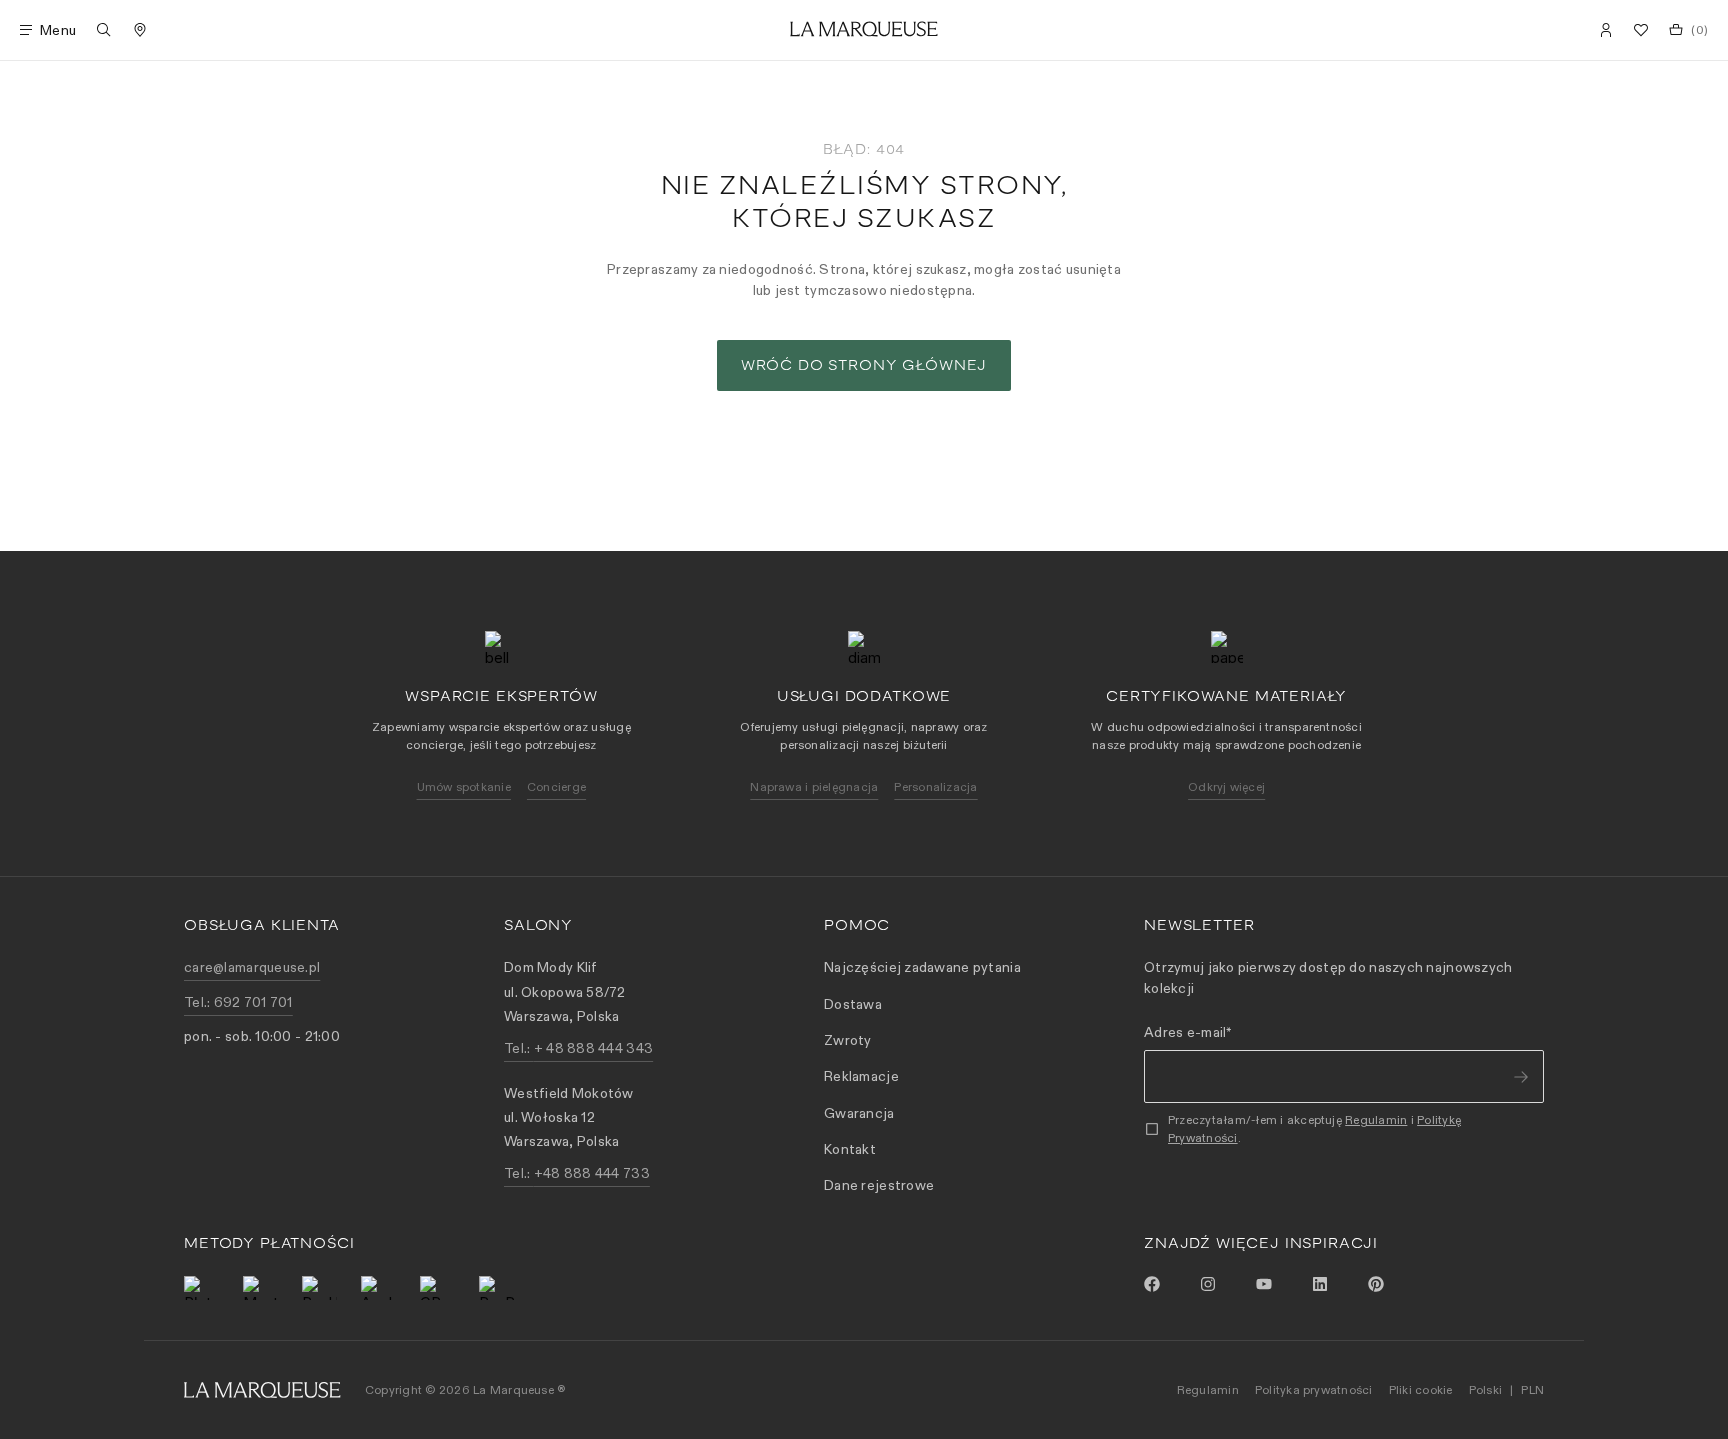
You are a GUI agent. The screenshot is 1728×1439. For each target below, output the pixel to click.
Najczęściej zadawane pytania (922, 967)
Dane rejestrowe (879, 1185)
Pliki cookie (1421, 1389)
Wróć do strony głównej (864, 365)
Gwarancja (859, 1113)
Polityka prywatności (1314, 1389)
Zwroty (848, 1040)
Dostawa (853, 1004)
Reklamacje (861, 1076)
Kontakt (850, 1149)
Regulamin (1376, 1119)
